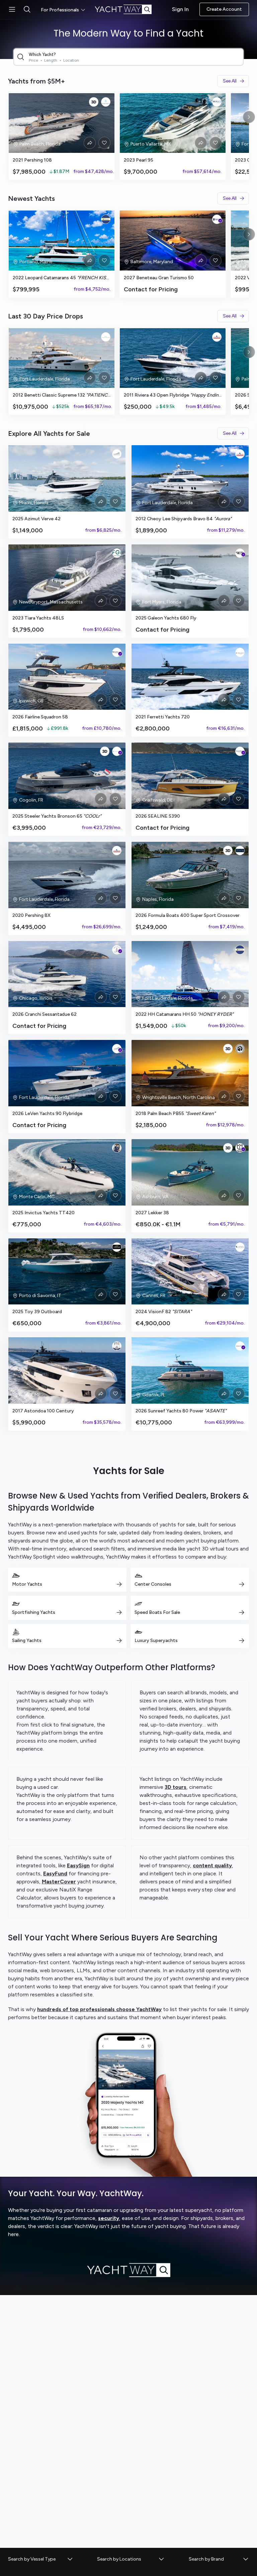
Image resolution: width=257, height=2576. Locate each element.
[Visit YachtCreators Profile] (117, 454)
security (109, 2218)
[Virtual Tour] (94, 102)
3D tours (176, 1787)
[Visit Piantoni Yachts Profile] (240, 652)
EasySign (78, 1865)
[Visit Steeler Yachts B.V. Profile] (117, 751)
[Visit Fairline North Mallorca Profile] (117, 652)
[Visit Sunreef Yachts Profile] (240, 1346)
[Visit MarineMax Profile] (240, 553)
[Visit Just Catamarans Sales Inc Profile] (106, 219)
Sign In (180, 9)
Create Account (224, 9)
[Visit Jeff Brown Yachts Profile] (240, 1049)
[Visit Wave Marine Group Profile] (217, 102)
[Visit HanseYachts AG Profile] (240, 751)
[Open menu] (12, 9)
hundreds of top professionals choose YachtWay (99, 2009)
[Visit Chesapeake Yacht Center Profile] (217, 219)
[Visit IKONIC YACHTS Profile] (106, 337)
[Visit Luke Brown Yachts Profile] (217, 337)
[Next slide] (249, 117)
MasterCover (59, 1882)
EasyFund (55, 1874)
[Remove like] (104, 143)
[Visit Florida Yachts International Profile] (117, 1346)
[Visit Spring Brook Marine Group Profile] (117, 950)
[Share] (90, 143)
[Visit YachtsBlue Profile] (106, 102)
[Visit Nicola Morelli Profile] (117, 1148)
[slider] (128, 136)
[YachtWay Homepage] (128, 9)
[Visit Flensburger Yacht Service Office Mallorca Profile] (240, 1247)
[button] (41, 2559)
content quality (212, 1865)
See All (230, 81)
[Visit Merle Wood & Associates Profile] (117, 1247)
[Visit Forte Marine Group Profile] (240, 851)
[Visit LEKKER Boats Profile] (240, 1148)
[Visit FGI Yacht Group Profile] (117, 553)
